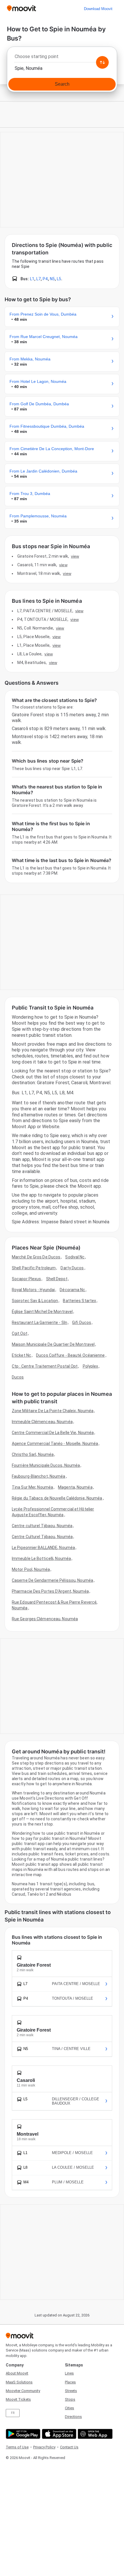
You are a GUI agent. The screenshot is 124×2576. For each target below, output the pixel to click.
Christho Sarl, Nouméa (33, 1454)
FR (13, 2413)
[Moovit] (21, 9)
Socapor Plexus (26, 1279)
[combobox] (62, 58)
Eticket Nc (21, 1355)
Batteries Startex (79, 1301)
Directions (73, 2417)
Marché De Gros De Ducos (36, 1257)
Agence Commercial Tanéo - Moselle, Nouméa (55, 1444)
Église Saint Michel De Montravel (42, 1312)
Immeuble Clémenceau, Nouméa (42, 1422)
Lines (69, 2373)
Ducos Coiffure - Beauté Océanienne (70, 1355)
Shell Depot (57, 1279)
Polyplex (91, 1366)
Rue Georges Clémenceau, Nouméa (45, 1619)
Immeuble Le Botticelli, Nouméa (41, 1558)
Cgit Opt (20, 1333)
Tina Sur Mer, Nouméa (32, 1487)
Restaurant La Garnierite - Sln (40, 1322)
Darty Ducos (72, 1268)
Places (70, 2382)
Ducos (18, 1377)
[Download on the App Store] (58, 2434)
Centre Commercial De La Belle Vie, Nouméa (53, 1433)
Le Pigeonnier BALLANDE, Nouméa (43, 1548)
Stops (70, 2399)
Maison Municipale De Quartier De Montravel (53, 1344)
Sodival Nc (75, 1257)
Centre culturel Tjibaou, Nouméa (42, 1526)
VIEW (75, 556)
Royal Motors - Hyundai (33, 1290)
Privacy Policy (44, 2447)
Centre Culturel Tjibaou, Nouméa (42, 1537)
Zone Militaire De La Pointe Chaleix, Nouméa (53, 1411)
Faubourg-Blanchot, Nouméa (39, 1476)
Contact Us (69, 2447)
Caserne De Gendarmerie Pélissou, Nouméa (52, 1580)
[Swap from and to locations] (102, 62)
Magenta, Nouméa (75, 1487)
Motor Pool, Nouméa (31, 1569)
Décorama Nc (72, 1290)
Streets (71, 2391)
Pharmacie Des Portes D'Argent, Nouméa (50, 1591)
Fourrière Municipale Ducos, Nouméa (46, 1465)
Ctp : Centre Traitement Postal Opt (45, 1366)
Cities (69, 2408)
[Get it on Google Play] (22, 2434)
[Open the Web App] (94, 2434)
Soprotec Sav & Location (35, 1301)
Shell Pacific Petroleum (34, 1268)
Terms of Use (17, 2447)
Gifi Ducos (82, 1322)
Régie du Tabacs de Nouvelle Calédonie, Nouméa (57, 1498)
